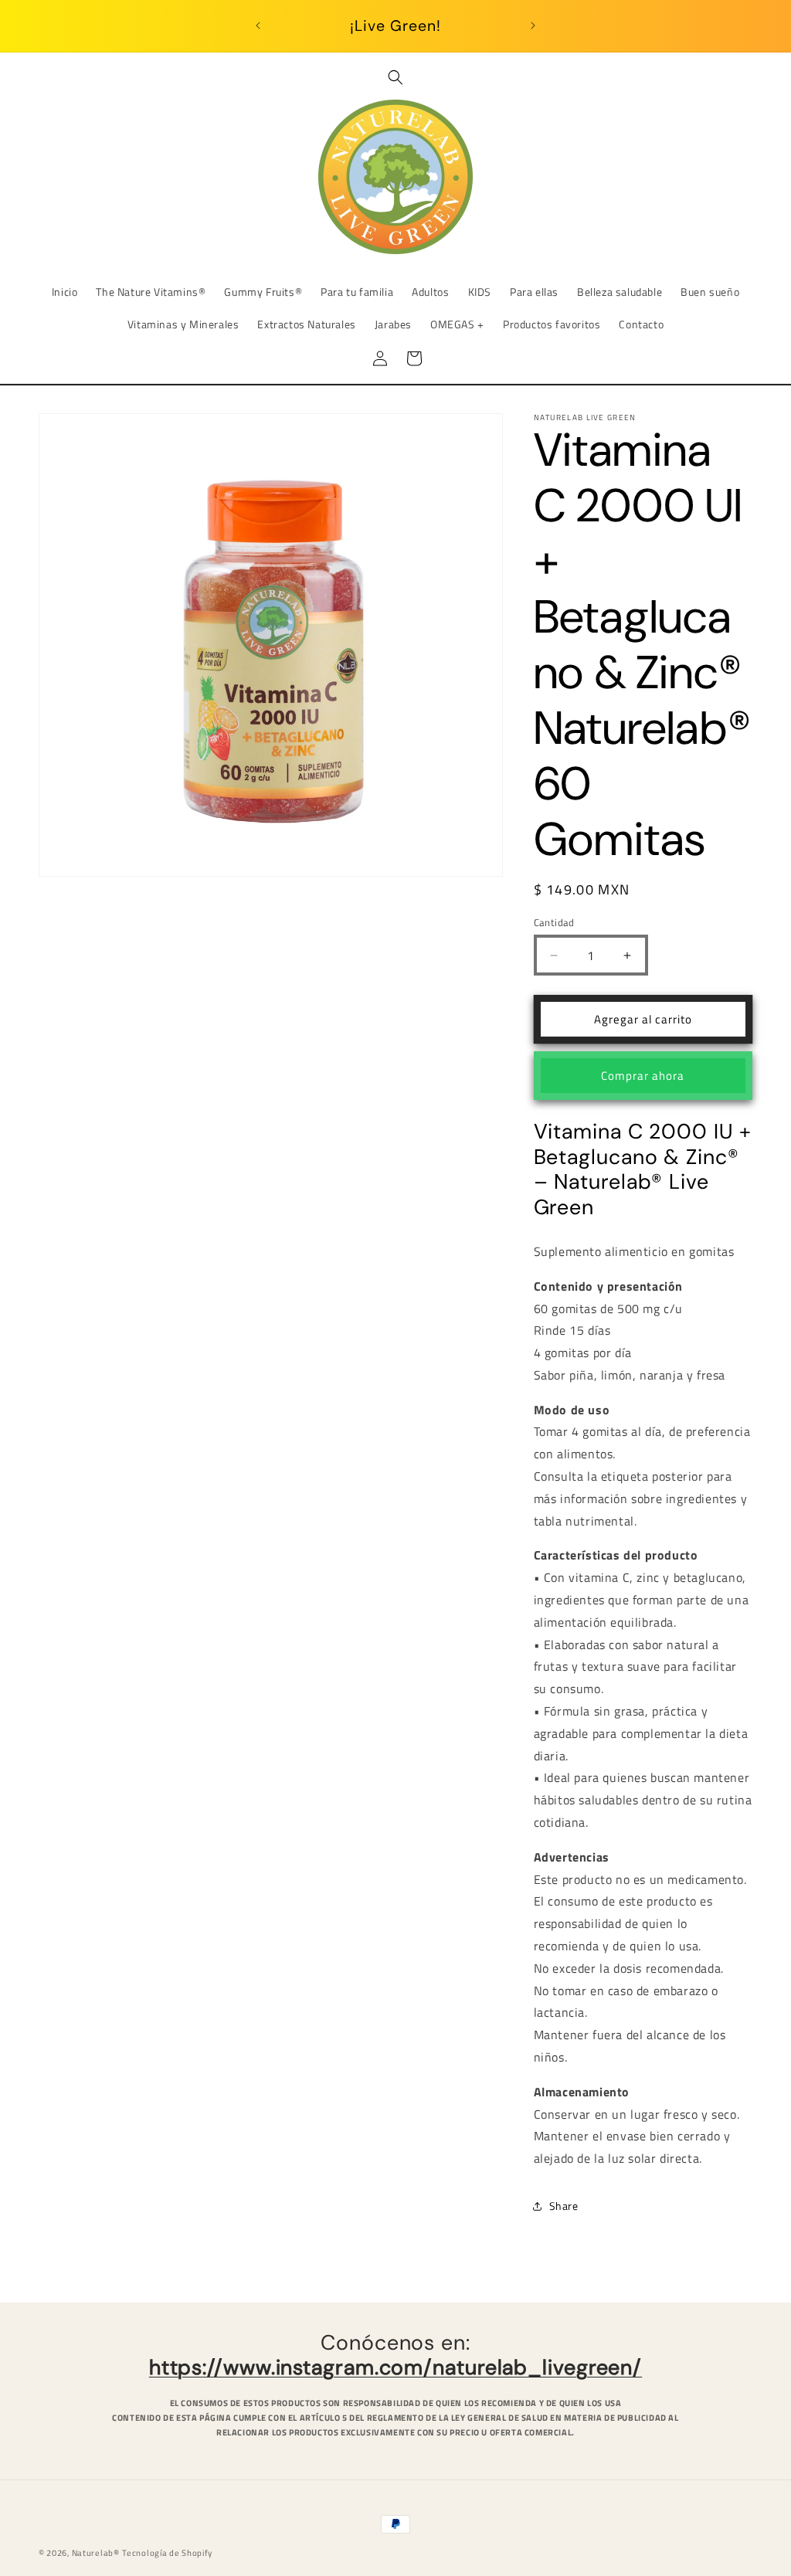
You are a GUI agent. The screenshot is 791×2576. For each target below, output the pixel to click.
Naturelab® (96, 2553)
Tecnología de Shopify (167, 2553)
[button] (395, 77)
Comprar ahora (643, 1076)
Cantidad (554, 923)
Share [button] (564, 2206)
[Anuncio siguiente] (533, 25)
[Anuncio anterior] (258, 25)
